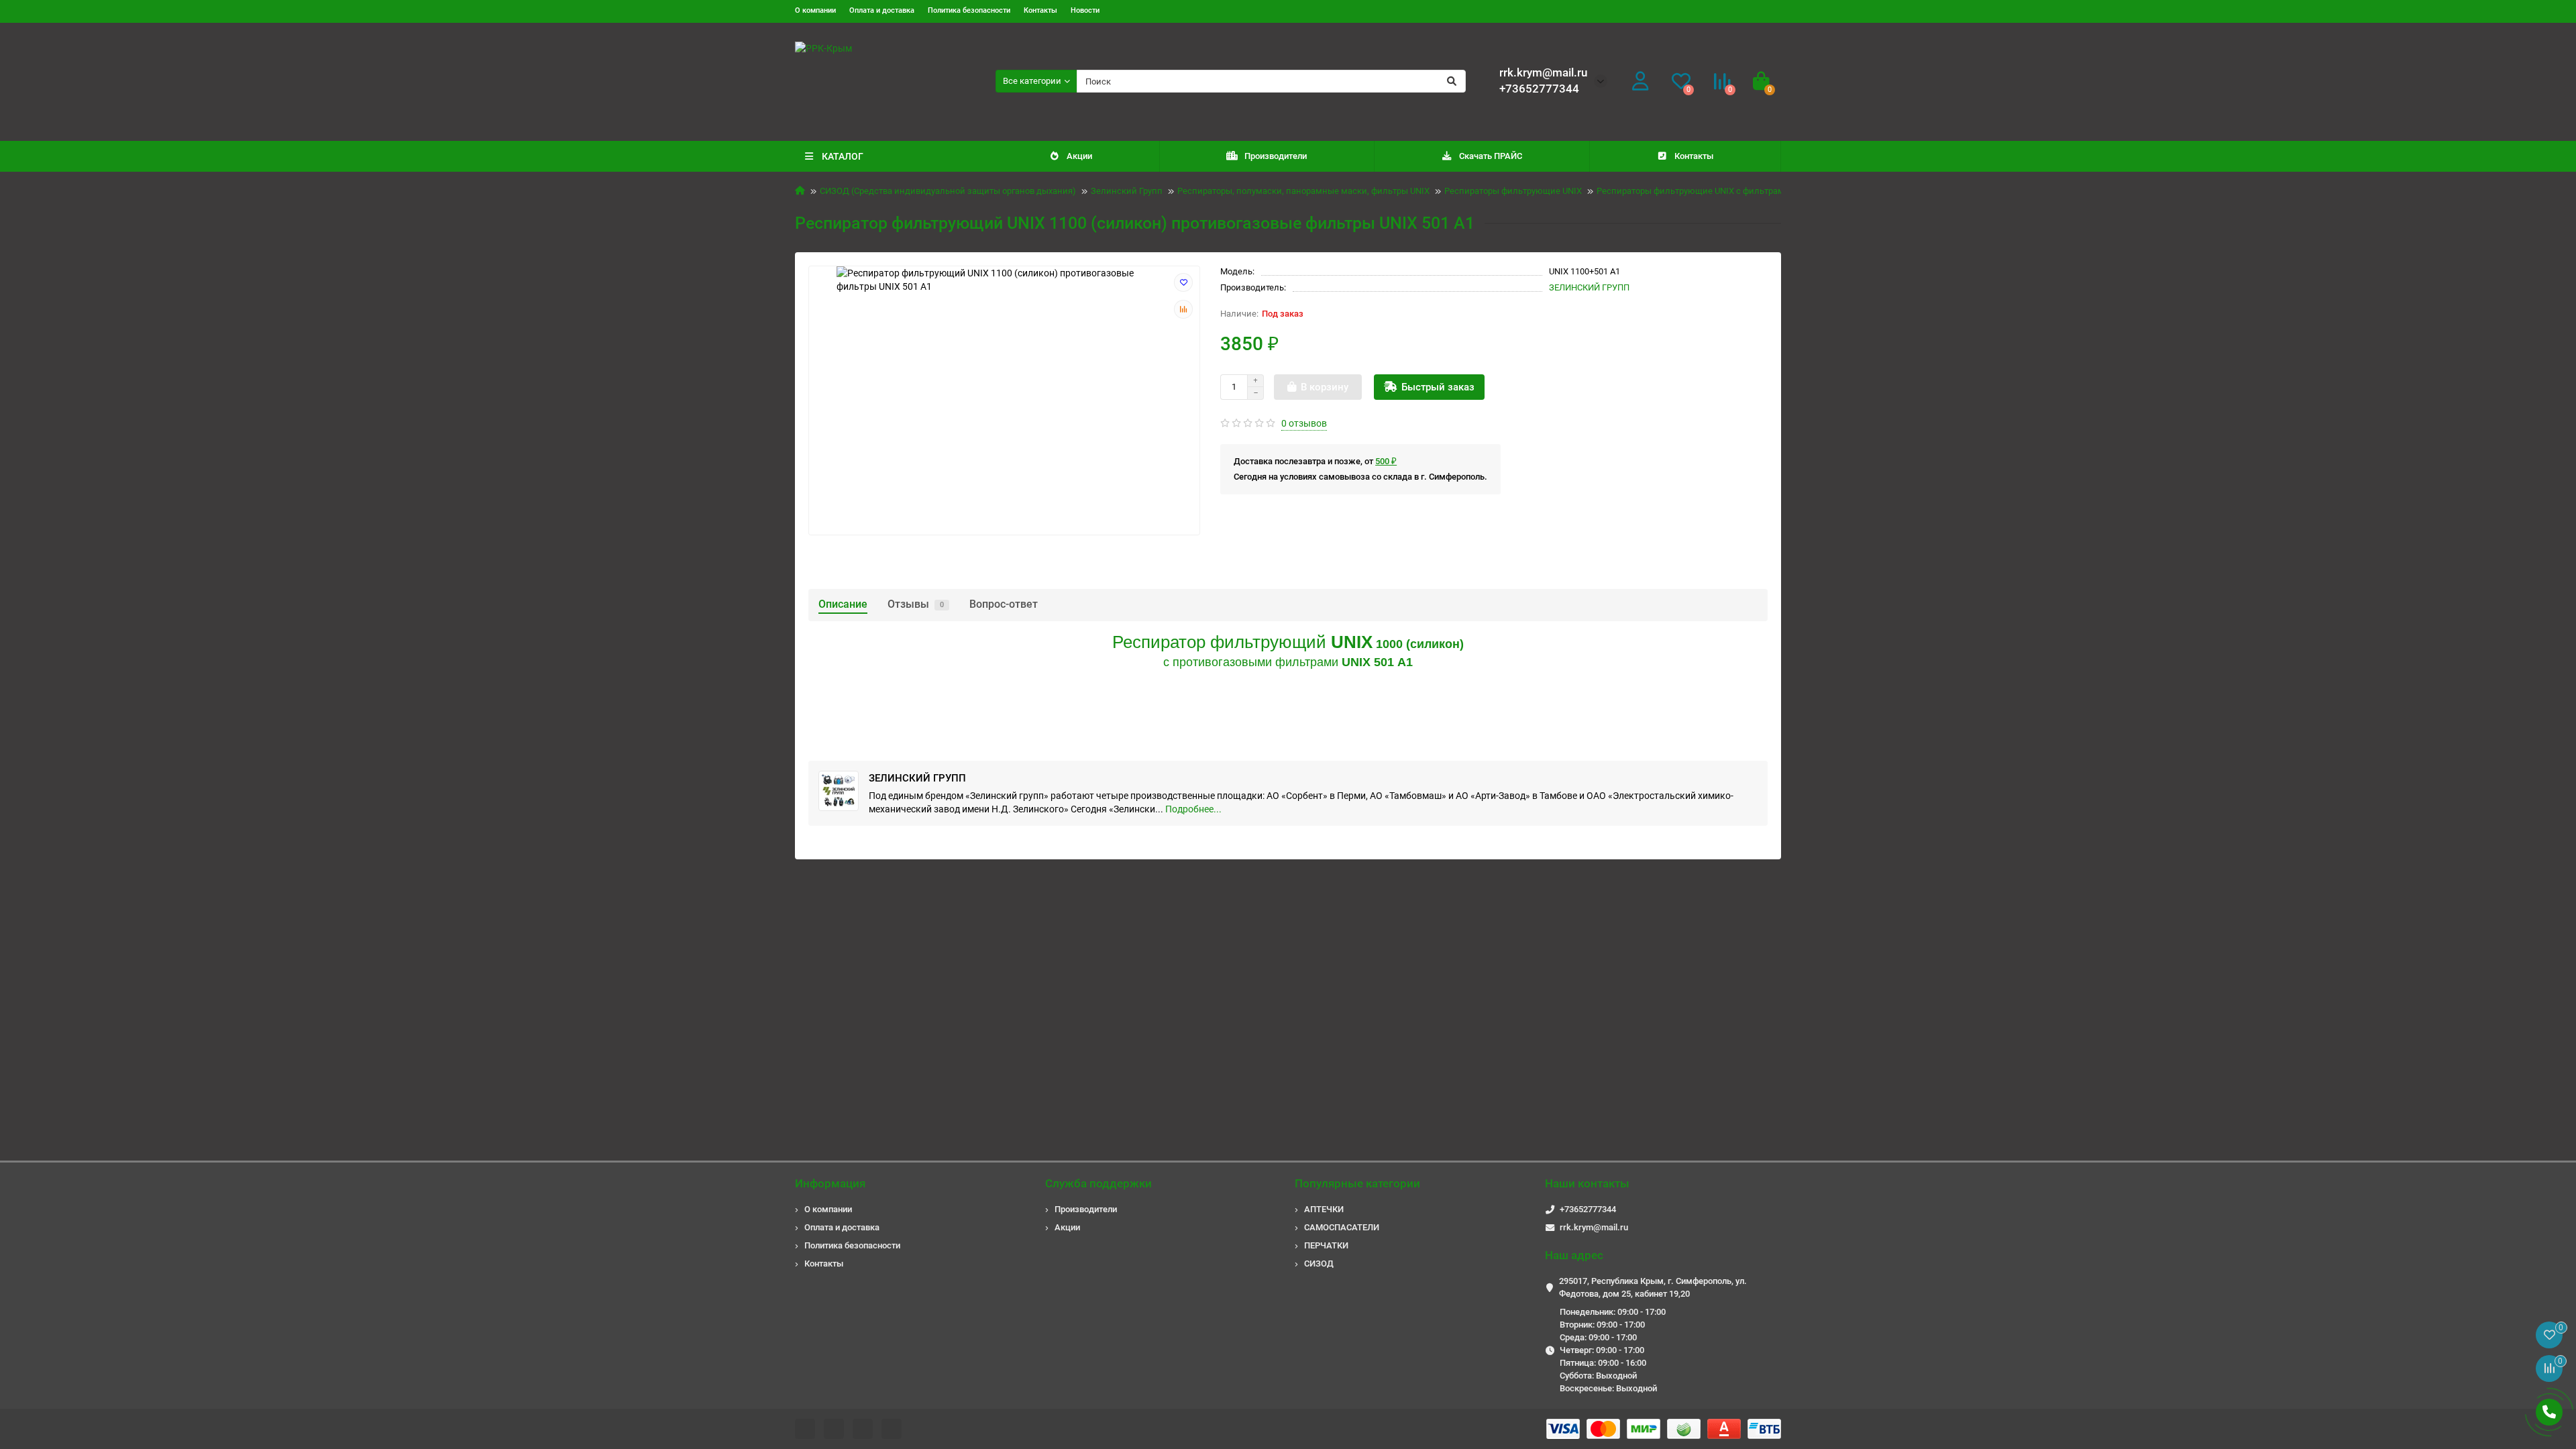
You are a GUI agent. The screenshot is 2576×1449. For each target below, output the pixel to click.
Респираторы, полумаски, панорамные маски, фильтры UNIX (1303, 191)
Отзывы (916, 604)
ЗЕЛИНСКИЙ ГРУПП (1589, 287)
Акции (1079, 156)
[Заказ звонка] (2549, 1412)
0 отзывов (1304, 423)
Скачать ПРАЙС (1491, 156)
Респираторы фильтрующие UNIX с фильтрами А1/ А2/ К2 (1715, 191)
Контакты (1040, 10)
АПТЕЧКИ (1324, 1209)
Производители (1276, 156)
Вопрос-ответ (1004, 604)
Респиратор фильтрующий (1222, 642)
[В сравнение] (1183, 309)
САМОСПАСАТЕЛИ (1342, 1227)
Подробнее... (1193, 809)
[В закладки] (1183, 282)
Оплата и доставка (882, 10)
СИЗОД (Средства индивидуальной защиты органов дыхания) (948, 191)
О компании (815, 10)
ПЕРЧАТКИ (1326, 1245)
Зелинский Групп (1127, 191)
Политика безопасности (969, 10)
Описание (843, 604)
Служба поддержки (1098, 1183)
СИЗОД (1319, 1264)
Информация (830, 1183)
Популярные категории (1357, 1183)
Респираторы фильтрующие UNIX (1513, 191)
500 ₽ (1386, 461)
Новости (1085, 10)
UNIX (1352, 642)
